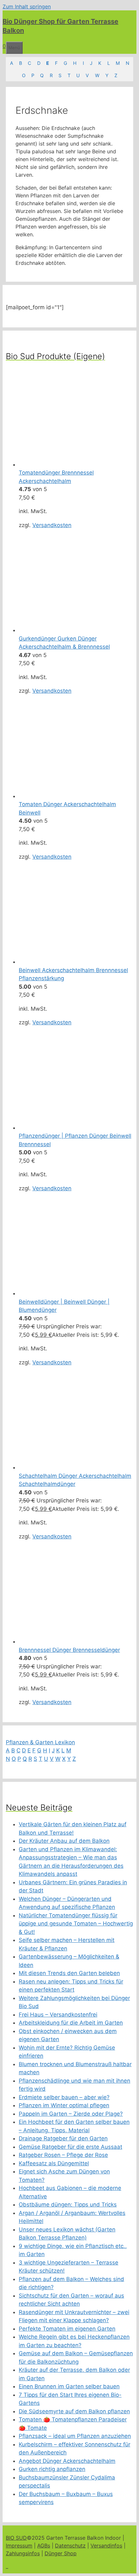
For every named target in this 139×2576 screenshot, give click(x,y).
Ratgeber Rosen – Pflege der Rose (63, 2155)
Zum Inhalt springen (27, 6)
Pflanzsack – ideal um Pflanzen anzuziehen (75, 2436)
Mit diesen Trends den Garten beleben (69, 1973)
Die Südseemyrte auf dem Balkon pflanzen (74, 2411)
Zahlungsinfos (23, 2553)
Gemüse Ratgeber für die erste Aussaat (70, 2147)
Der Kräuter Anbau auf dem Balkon (64, 1841)
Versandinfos (106, 2546)
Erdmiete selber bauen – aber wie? (64, 2097)
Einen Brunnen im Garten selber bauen (69, 2386)
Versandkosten (52, 525)
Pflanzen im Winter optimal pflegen (64, 2105)
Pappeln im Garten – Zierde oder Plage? (71, 2114)
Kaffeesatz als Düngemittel (54, 2163)
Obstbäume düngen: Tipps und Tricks (68, 2205)
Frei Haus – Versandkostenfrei (58, 2015)
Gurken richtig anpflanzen (52, 2469)
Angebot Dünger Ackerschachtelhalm (67, 2461)
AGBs (44, 2546)
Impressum (19, 2546)
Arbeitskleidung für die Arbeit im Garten (71, 2023)
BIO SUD (16, 2538)
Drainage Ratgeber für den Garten (63, 2138)
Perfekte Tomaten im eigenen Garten (67, 2329)
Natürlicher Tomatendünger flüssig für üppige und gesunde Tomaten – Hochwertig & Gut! (76, 1924)
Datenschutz (70, 2546)
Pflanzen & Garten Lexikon (40, 1742)
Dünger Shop (61, 2553)
